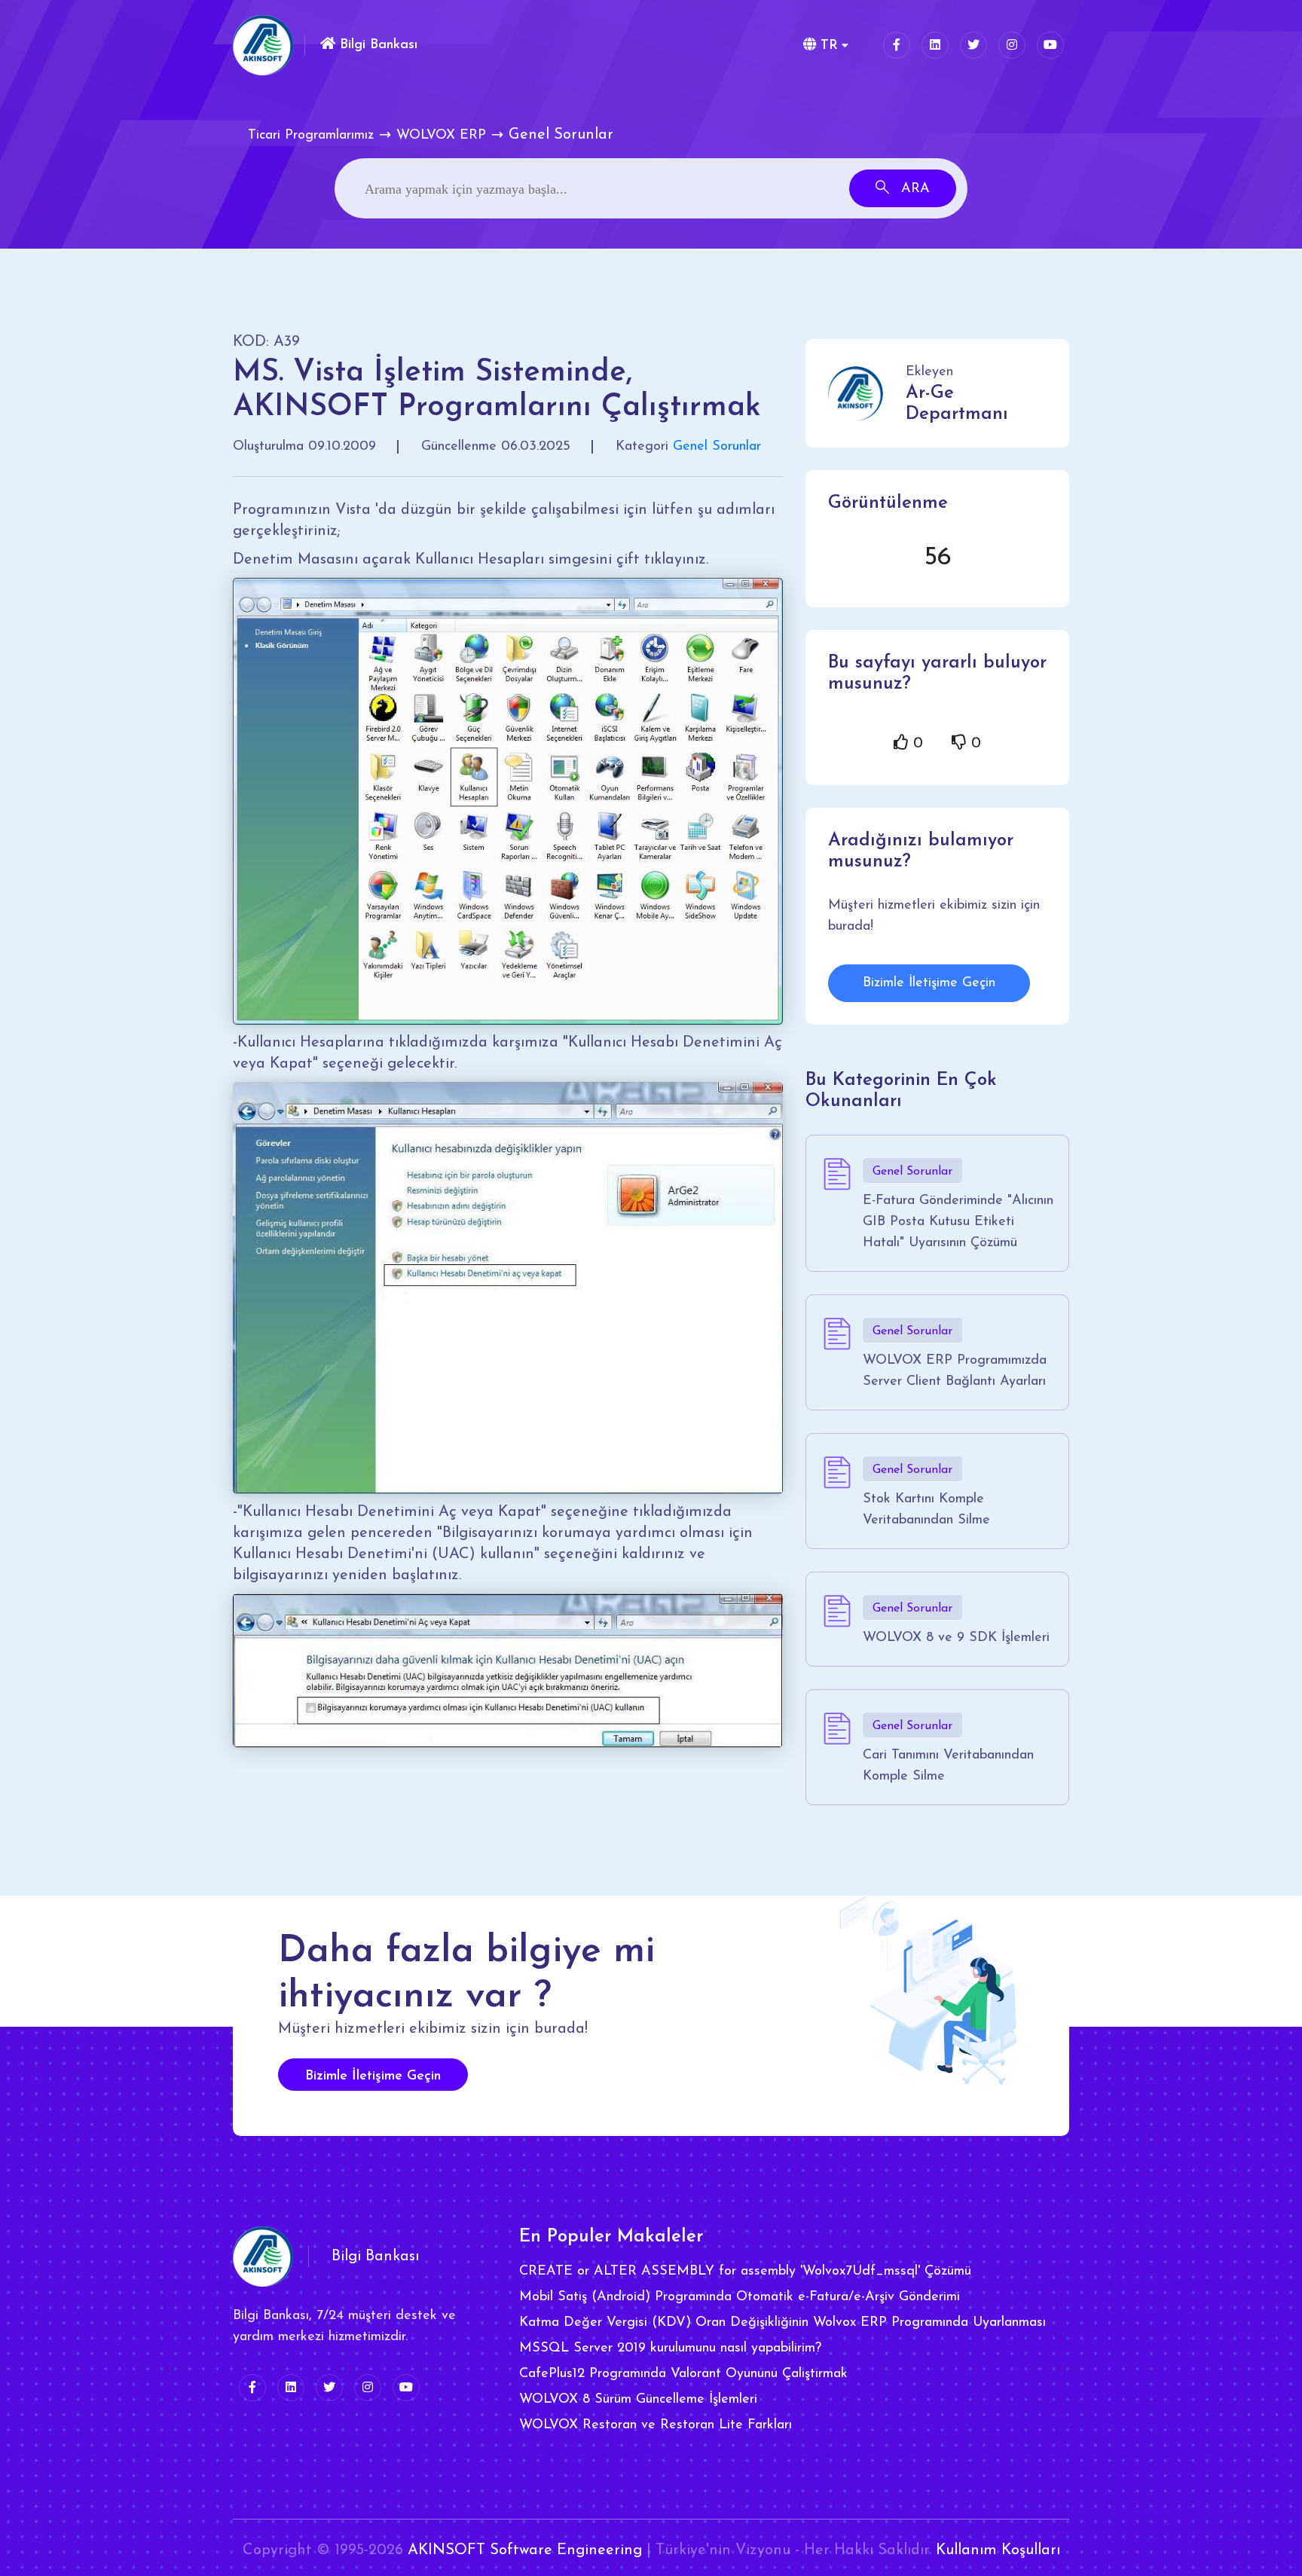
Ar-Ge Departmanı (957, 404)
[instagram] (1012, 45)
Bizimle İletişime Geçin (929, 983)
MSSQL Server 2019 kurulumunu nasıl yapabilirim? (670, 2348)
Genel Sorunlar (717, 447)
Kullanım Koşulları (998, 2550)
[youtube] (1050, 45)
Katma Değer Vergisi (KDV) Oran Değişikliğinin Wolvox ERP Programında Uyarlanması (782, 2323)
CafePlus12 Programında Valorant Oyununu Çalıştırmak (683, 2374)
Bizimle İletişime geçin (373, 2076)
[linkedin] (935, 45)
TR (827, 46)
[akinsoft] (263, 2257)
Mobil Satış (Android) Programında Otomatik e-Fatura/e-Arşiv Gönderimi (740, 2297)
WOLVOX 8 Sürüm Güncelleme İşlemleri (638, 2400)
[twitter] (973, 45)
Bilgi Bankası (376, 45)
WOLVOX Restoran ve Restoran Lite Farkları (656, 2425)
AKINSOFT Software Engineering (525, 2550)
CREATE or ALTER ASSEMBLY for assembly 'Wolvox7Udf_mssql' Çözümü (745, 2272)
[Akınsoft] (263, 45)
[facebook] (897, 45)
